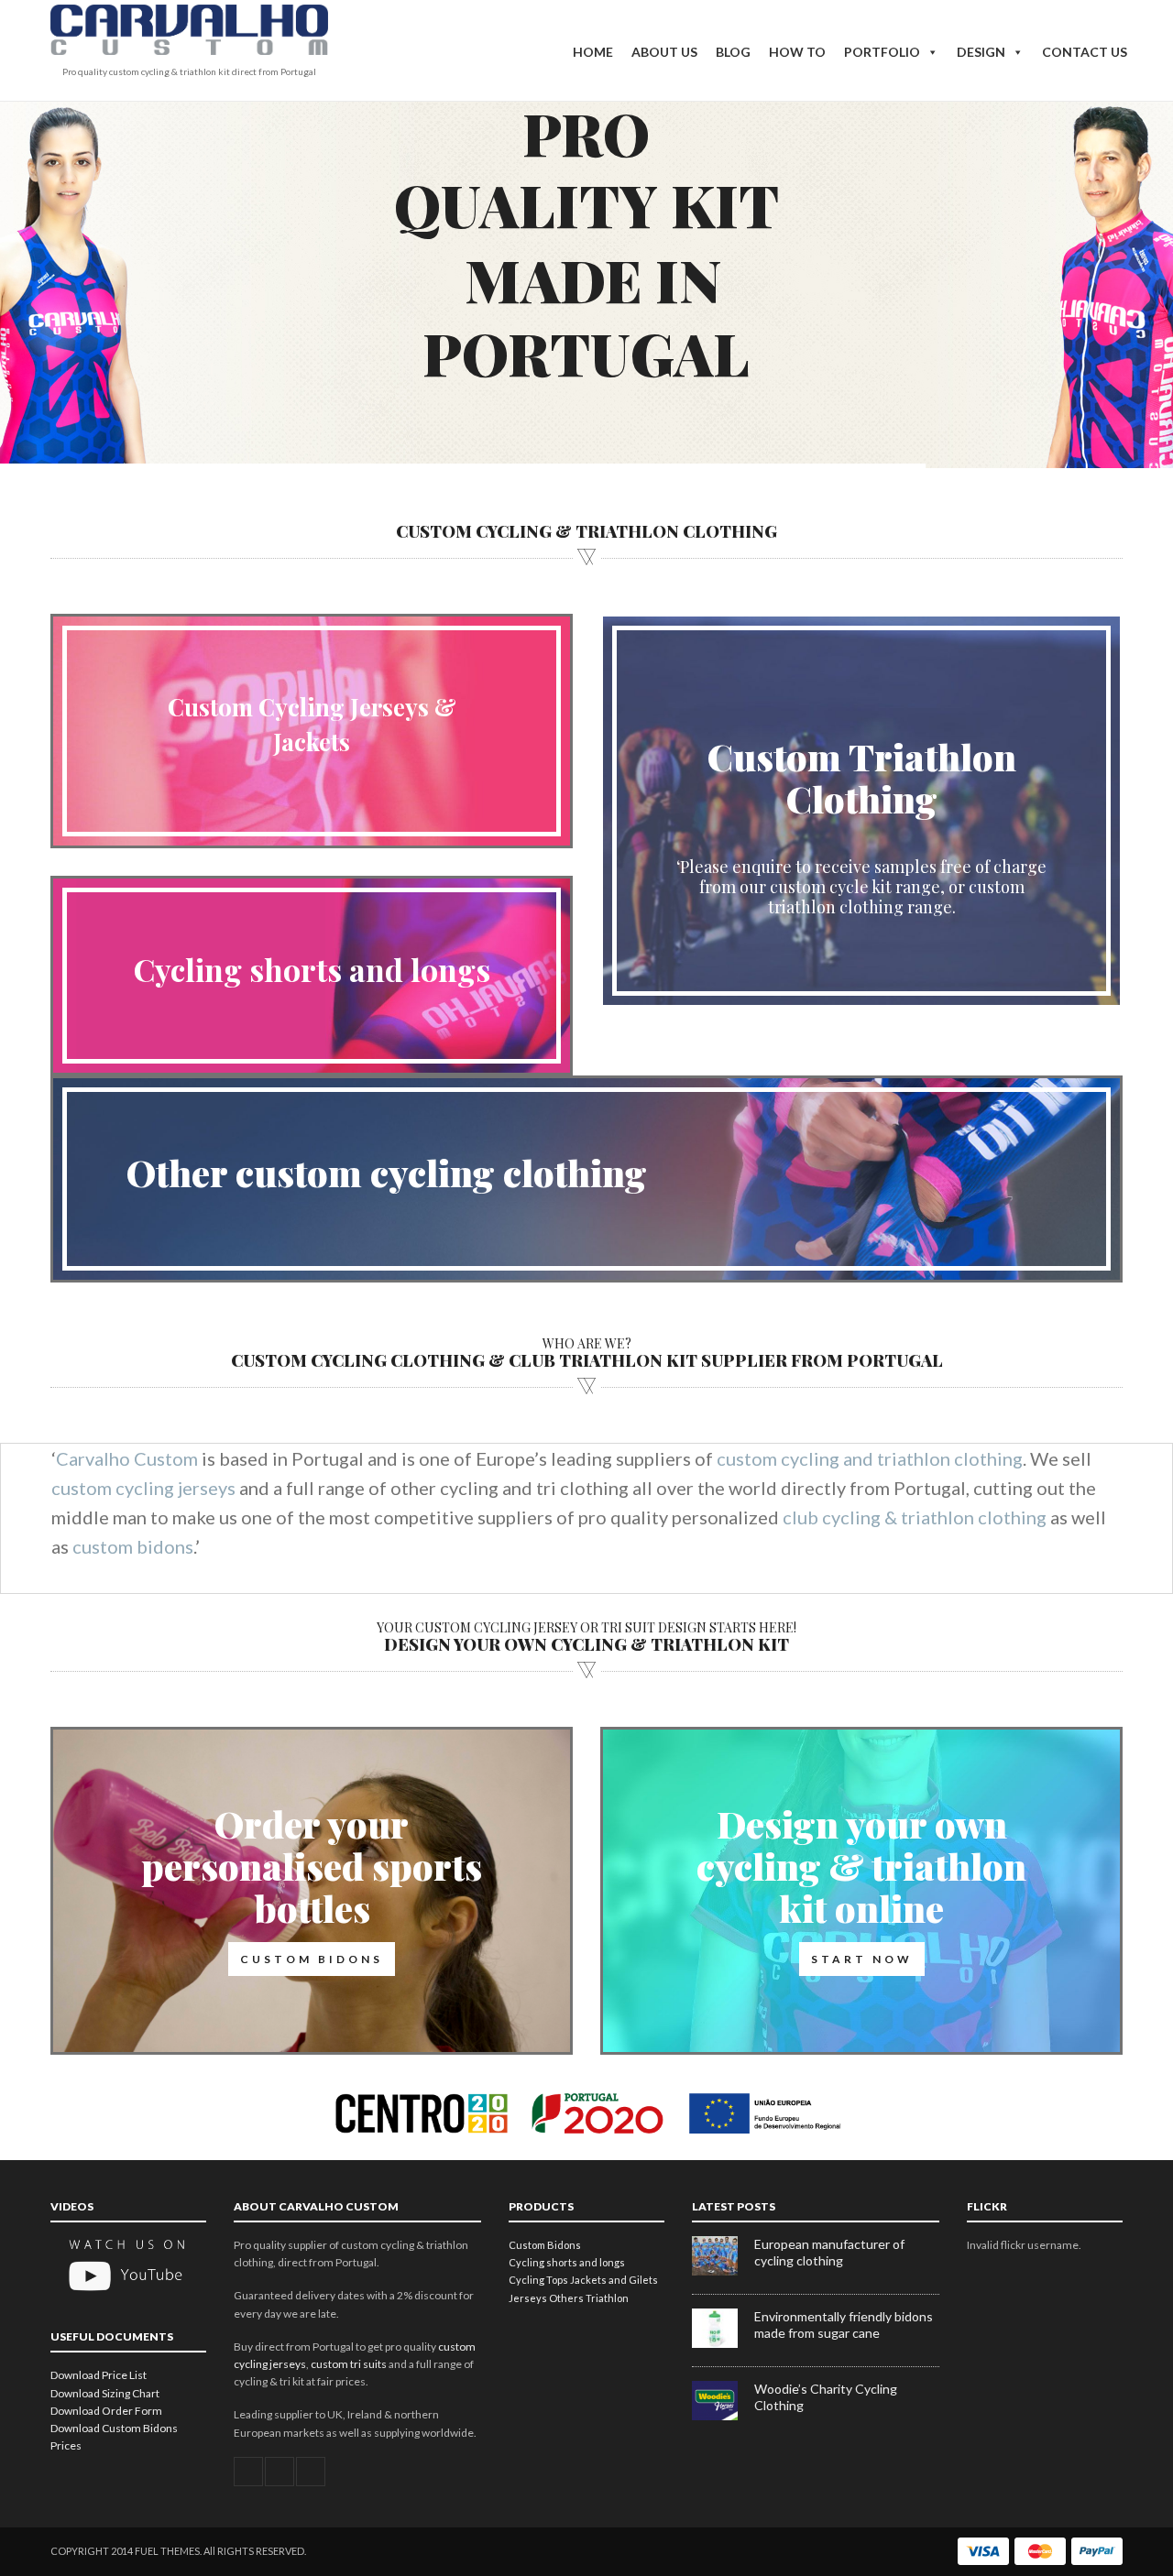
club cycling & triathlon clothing (915, 1517)
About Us (664, 52)
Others (566, 2298)
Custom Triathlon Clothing (862, 777)
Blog (733, 52)
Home (593, 52)
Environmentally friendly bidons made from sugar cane (844, 2325)
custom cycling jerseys (143, 1488)
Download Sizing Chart (105, 2393)
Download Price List (99, 2375)
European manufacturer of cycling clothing (829, 2252)
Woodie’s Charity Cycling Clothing (826, 2397)
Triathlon (607, 2298)
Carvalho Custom (127, 1458)
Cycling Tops (538, 2280)
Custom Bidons (545, 2245)
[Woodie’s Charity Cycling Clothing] (723, 2416)
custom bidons (133, 1546)
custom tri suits (349, 2364)
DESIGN (981, 52)
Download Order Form (106, 2411)
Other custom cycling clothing (387, 1172)
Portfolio (882, 52)
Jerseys (528, 2298)
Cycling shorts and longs (312, 969)
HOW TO (797, 52)
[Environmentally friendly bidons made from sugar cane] (723, 2344)
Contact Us (1085, 52)
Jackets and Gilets (614, 2280)
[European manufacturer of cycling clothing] (723, 2271)
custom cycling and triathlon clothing (870, 1458)
